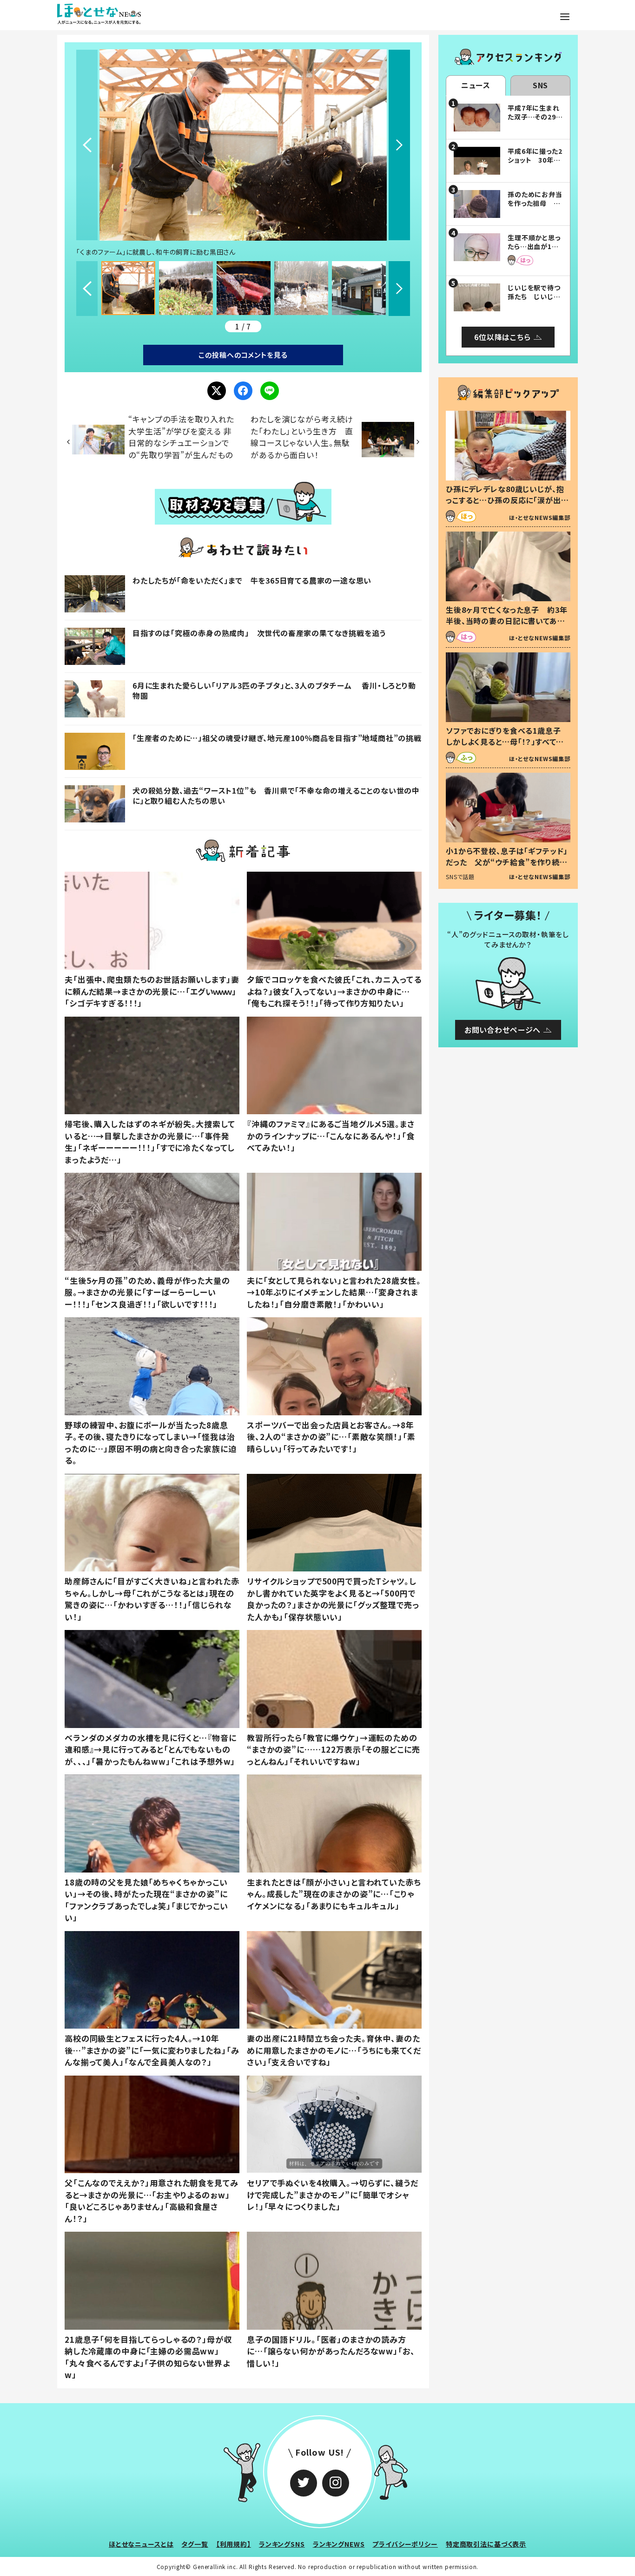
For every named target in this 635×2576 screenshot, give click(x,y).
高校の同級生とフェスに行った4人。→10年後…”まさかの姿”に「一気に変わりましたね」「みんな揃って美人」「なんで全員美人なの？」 (152, 2050)
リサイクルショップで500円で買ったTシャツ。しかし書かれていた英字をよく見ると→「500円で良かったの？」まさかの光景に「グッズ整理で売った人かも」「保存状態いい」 (333, 1599)
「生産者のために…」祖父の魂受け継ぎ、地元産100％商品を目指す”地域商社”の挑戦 (277, 738)
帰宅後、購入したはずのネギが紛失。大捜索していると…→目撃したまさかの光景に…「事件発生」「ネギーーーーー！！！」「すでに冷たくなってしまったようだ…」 (150, 1142)
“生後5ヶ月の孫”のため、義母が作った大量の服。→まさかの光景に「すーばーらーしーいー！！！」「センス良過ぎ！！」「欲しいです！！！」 (147, 1292)
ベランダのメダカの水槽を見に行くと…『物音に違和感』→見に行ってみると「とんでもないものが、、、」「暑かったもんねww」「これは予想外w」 (151, 1749)
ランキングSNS (282, 2544)
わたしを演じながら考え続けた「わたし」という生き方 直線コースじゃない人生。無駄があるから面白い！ (302, 437)
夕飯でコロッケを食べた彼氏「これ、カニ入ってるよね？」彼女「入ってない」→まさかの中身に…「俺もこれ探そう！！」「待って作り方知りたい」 (334, 991)
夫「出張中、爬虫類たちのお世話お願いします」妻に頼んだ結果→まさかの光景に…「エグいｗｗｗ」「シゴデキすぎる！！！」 (152, 991)
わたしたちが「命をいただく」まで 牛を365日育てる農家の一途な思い (252, 580)
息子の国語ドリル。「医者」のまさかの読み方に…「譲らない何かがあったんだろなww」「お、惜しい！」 (331, 2351)
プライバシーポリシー (405, 2544)
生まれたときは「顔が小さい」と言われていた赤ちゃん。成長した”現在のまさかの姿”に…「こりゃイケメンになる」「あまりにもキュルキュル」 (334, 1894)
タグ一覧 (195, 2544)
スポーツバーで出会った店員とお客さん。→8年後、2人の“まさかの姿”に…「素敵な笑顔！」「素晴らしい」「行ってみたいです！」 (331, 1437)
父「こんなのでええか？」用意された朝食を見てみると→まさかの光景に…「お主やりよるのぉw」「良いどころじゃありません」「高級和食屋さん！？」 (152, 2201)
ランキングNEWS (339, 2544)
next (399, 145)
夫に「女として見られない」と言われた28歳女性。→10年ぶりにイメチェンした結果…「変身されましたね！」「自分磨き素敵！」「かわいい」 (334, 1292)
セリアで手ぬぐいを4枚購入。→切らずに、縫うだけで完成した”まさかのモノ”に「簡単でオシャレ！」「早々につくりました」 (333, 2195)
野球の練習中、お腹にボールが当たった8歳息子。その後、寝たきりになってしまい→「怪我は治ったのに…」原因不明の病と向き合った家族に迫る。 (151, 1443)
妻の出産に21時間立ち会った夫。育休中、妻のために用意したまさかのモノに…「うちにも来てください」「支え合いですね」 (334, 2050)
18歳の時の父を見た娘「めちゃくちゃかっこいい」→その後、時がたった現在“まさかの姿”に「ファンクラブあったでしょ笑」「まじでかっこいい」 (146, 1900)
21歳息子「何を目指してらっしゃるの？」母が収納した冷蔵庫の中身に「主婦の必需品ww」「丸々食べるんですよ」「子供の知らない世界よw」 (148, 2357)
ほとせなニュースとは (141, 2544)
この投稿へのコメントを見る (243, 355)
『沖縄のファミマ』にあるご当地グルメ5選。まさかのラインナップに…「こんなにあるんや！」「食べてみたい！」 (331, 1136)
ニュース (476, 85)
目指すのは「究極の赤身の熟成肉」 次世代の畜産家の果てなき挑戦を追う (259, 633)
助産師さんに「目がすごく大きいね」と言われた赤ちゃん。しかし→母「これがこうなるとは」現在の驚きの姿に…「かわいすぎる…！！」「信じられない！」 (152, 1599)
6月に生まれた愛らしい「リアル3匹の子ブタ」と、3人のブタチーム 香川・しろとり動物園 (274, 690)
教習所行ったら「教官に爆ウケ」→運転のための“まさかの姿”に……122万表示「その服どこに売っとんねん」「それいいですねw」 (333, 1749)
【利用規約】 (234, 2544)
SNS (541, 85)
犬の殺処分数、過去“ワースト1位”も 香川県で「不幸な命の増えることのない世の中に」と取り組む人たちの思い (276, 795)
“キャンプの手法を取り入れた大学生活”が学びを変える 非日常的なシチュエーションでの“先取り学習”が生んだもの (181, 437)
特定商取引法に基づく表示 (486, 2544)
